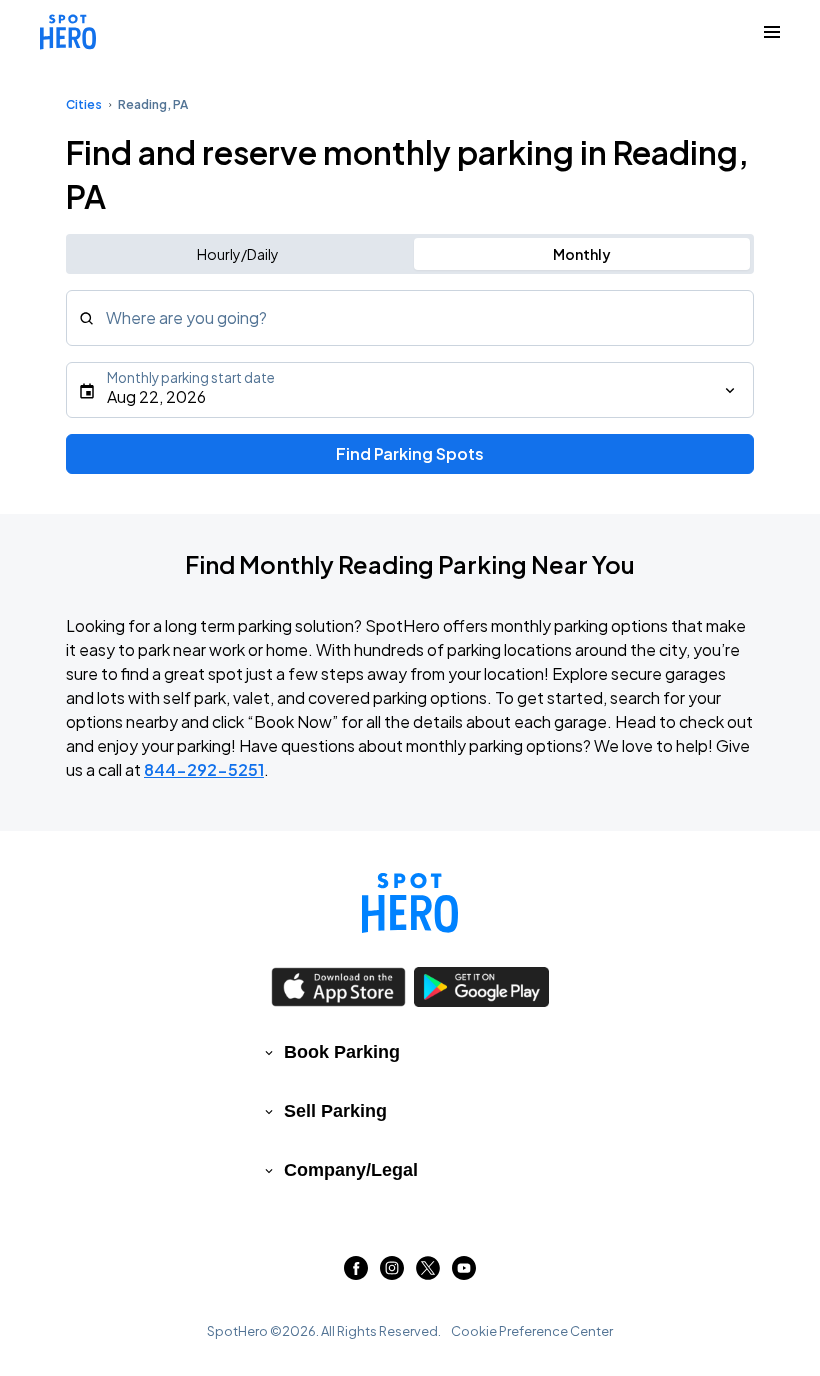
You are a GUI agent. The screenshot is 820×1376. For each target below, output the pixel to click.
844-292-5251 (204, 769)
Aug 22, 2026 (156, 396)
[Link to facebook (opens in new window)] (356, 1273)
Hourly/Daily (238, 254)
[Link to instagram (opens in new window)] (392, 1273)
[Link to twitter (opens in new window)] (428, 1273)
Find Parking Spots (410, 453)
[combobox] (410, 318)
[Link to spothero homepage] (410, 903)
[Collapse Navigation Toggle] (772, 32)
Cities (84, 104)
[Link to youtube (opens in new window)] (464, 1273)
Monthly (582, 254)
